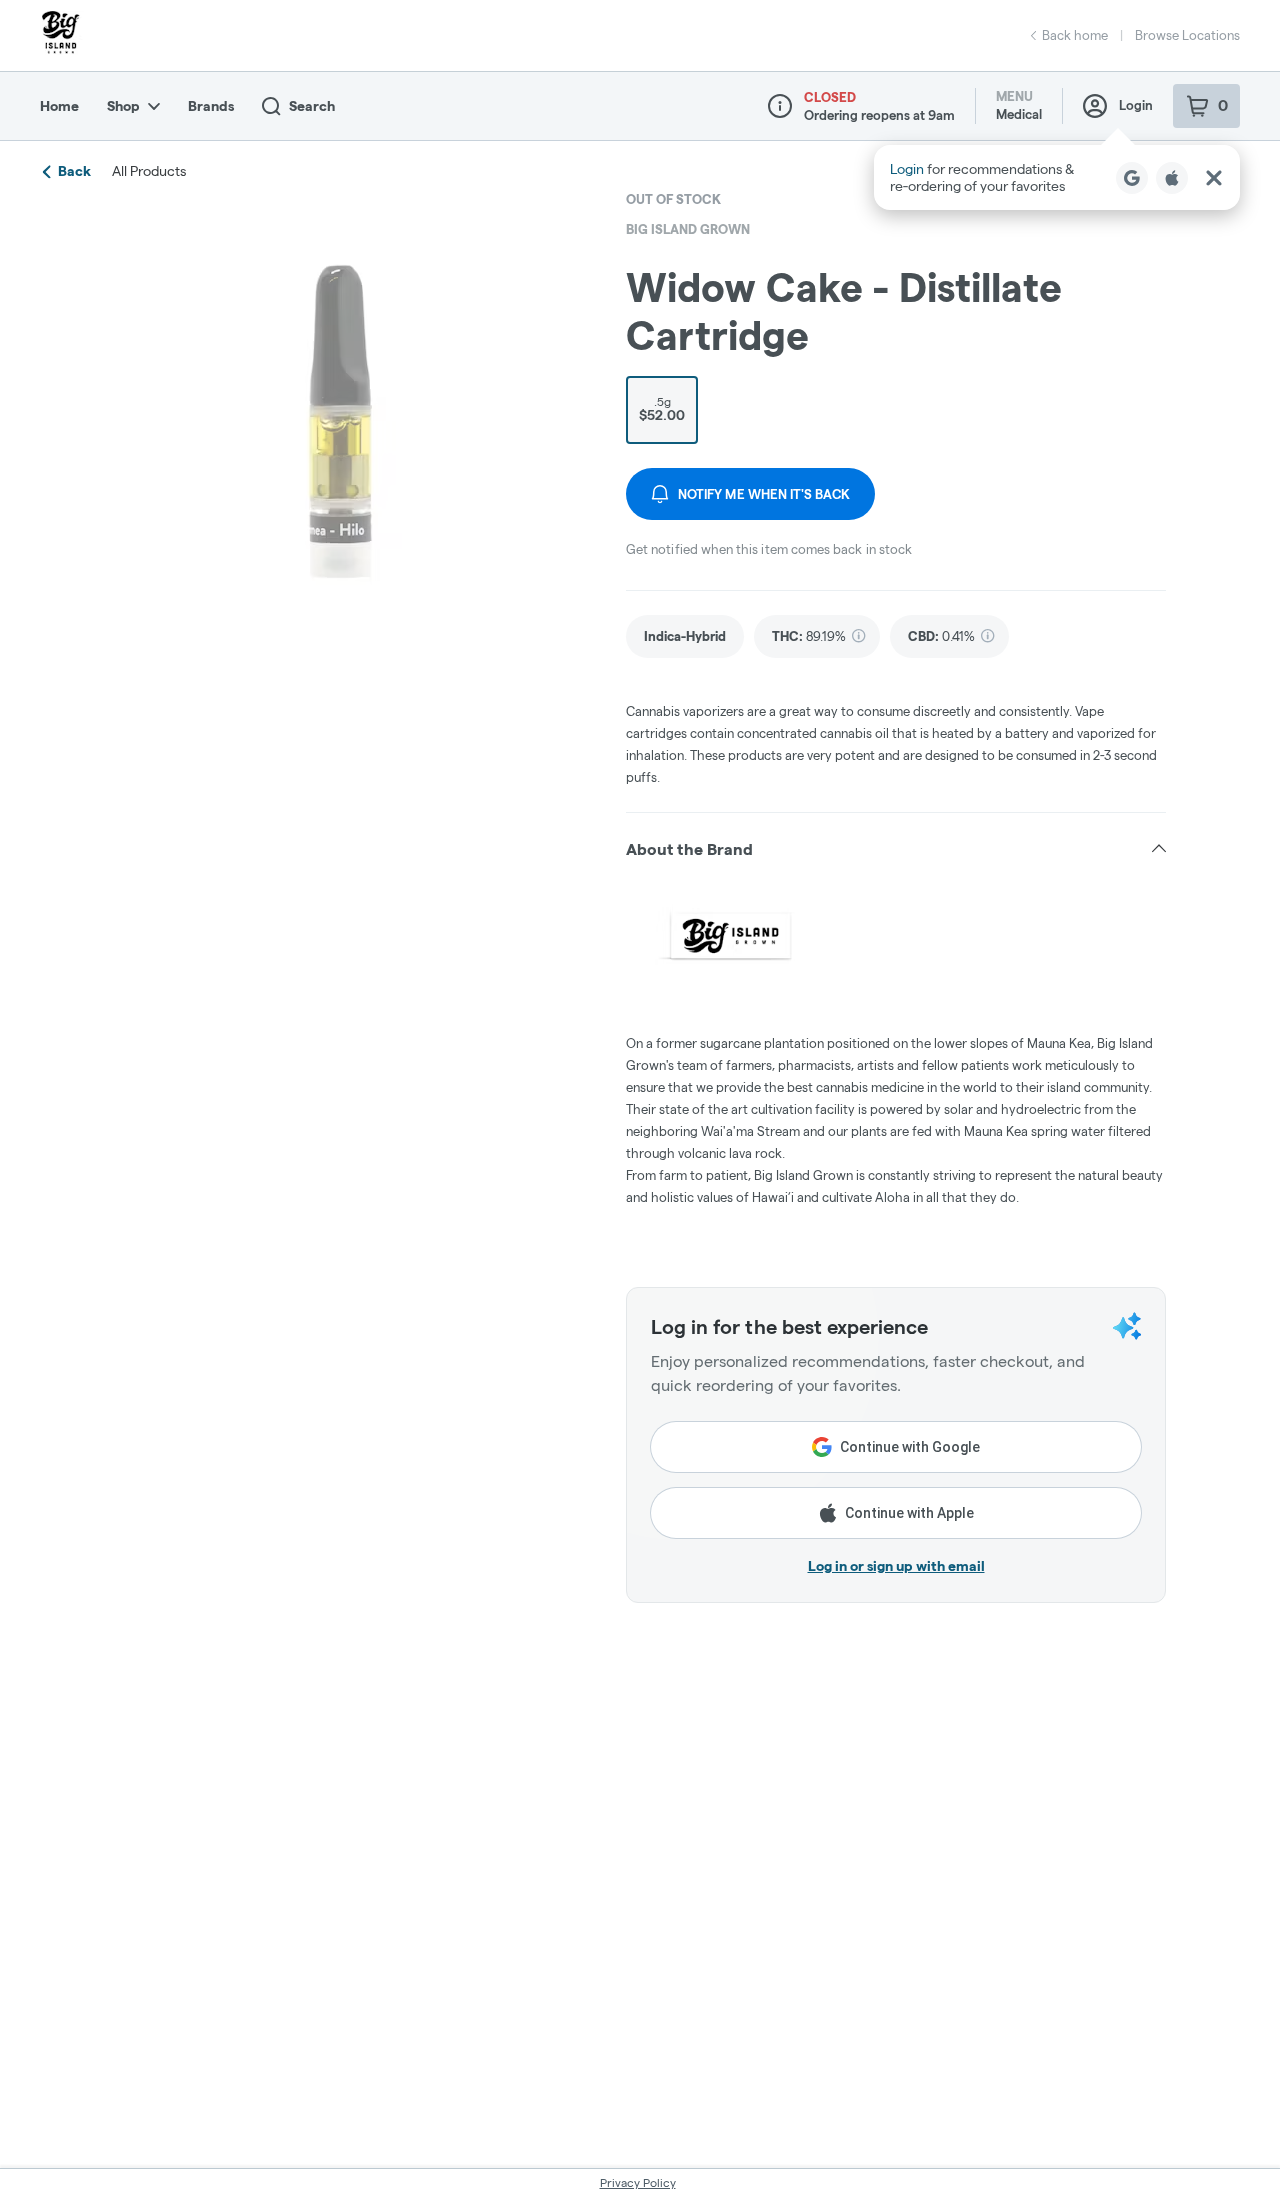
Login (1136, 105)
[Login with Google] (1132, 178)
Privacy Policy (638, 2182)
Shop (123, 106)
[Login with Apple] (1172, 178)
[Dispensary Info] (780, 106)
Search (312, 106)
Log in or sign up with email (896, 1566)
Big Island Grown (688, 229)
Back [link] (74, 171)
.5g (662, 409)
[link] (685, 636)
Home (59, 106)
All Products (149, 171)
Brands (211, 106)
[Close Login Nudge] (1214, 178)
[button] (1057, 177)
